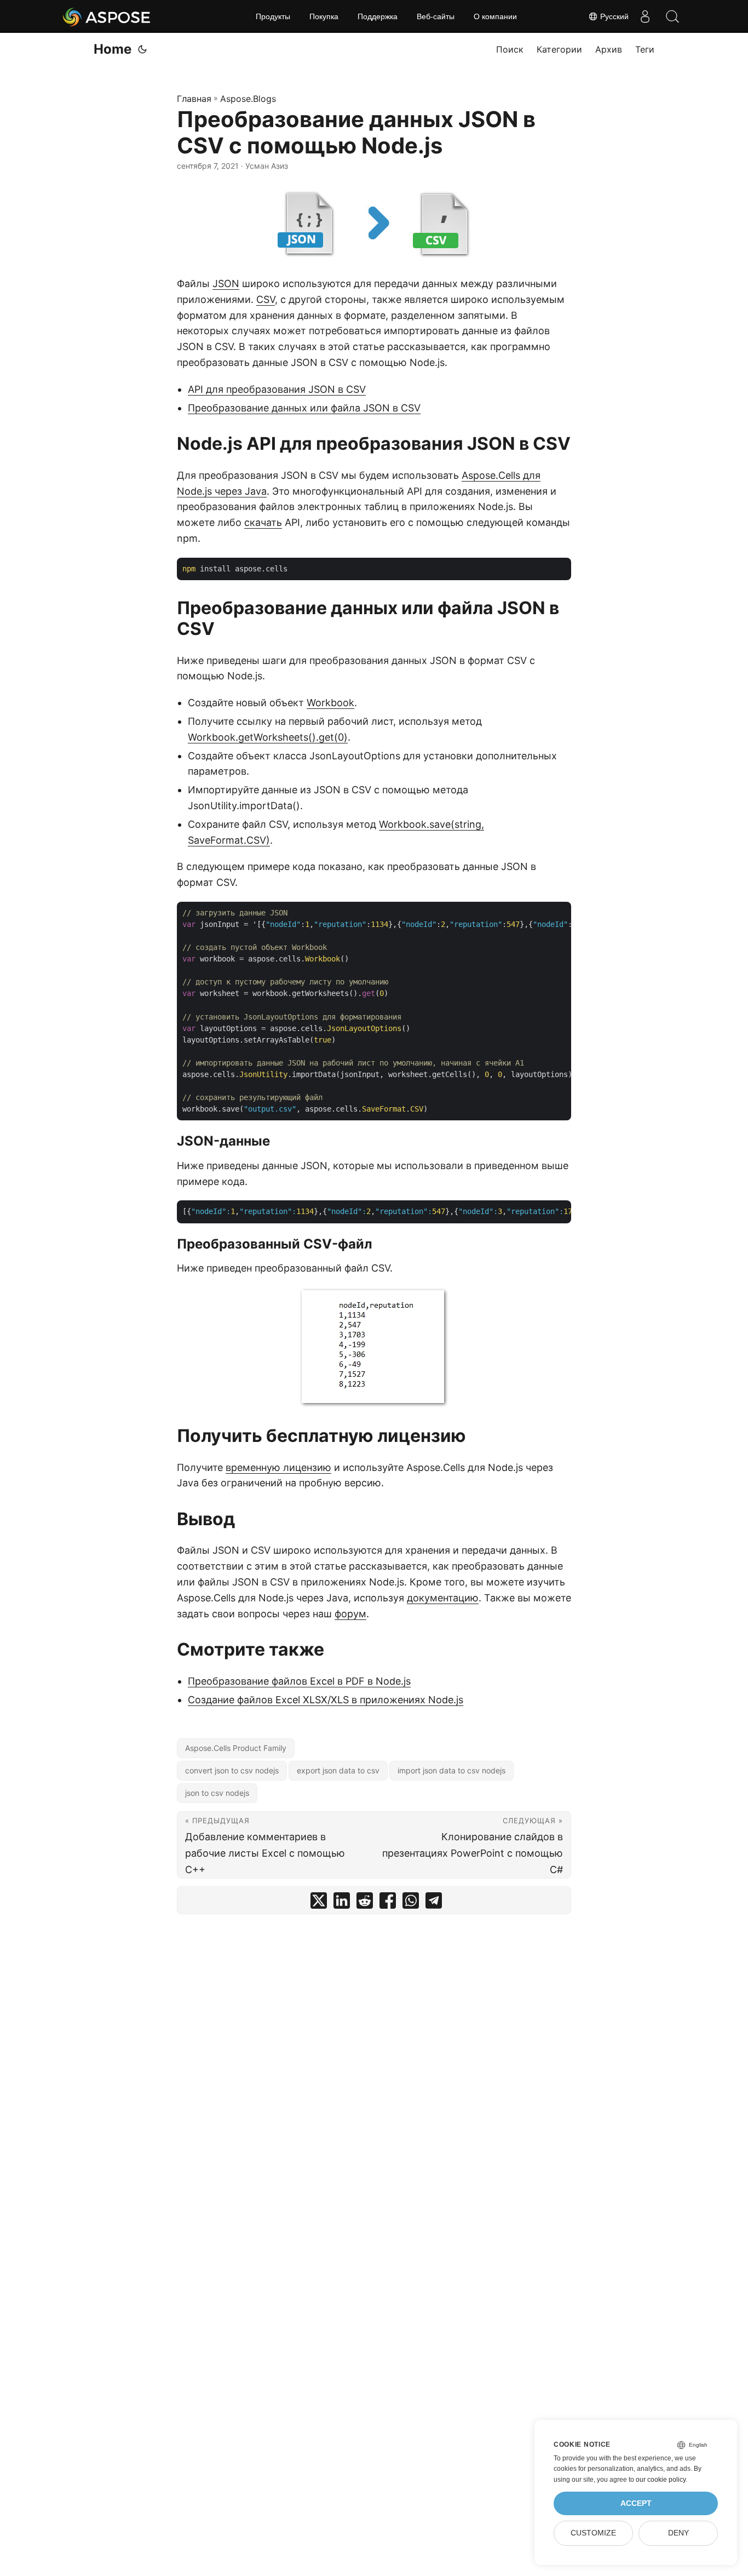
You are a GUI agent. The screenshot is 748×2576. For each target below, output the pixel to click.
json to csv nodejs (217, 1793)
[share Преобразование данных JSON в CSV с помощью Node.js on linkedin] (342, 1903)
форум (350, 1614)
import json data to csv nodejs (451, 1770)
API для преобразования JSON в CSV (277, 389)
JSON (226, 284)
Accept (636, 2503)
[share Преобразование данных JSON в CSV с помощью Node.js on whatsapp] (411, 1903)
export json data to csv (338, 1770)
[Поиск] (672, 16)
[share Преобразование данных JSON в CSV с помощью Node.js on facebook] (388, 1903)
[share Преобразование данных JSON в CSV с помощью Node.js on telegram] (434, 1903)
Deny (678, 2533)
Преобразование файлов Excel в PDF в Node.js (299, 1681)
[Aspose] (107, 16)
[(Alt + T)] (142, 49)
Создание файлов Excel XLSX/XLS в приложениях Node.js (326, 1700)
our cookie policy (661, 2480)
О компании (495, 16)
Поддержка (378, 16)
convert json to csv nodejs (232, 1770)
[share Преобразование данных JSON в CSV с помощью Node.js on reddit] (365, 1903)
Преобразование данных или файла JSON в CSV (304, 408)
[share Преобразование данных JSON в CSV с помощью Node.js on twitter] (319, 1903)
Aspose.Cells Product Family (236, 1748)
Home (113, 49)
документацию (443, 1598)
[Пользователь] (645, 16)
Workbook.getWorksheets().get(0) (268, 737)
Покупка (324, 16)
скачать (263, 522)
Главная (194, 99)
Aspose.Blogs (248, 99)
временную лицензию (278, 1467)
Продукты (273, 16)
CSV (266, 299)
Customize (593, 2533)
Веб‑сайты (436, 16)
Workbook (330, 703)
